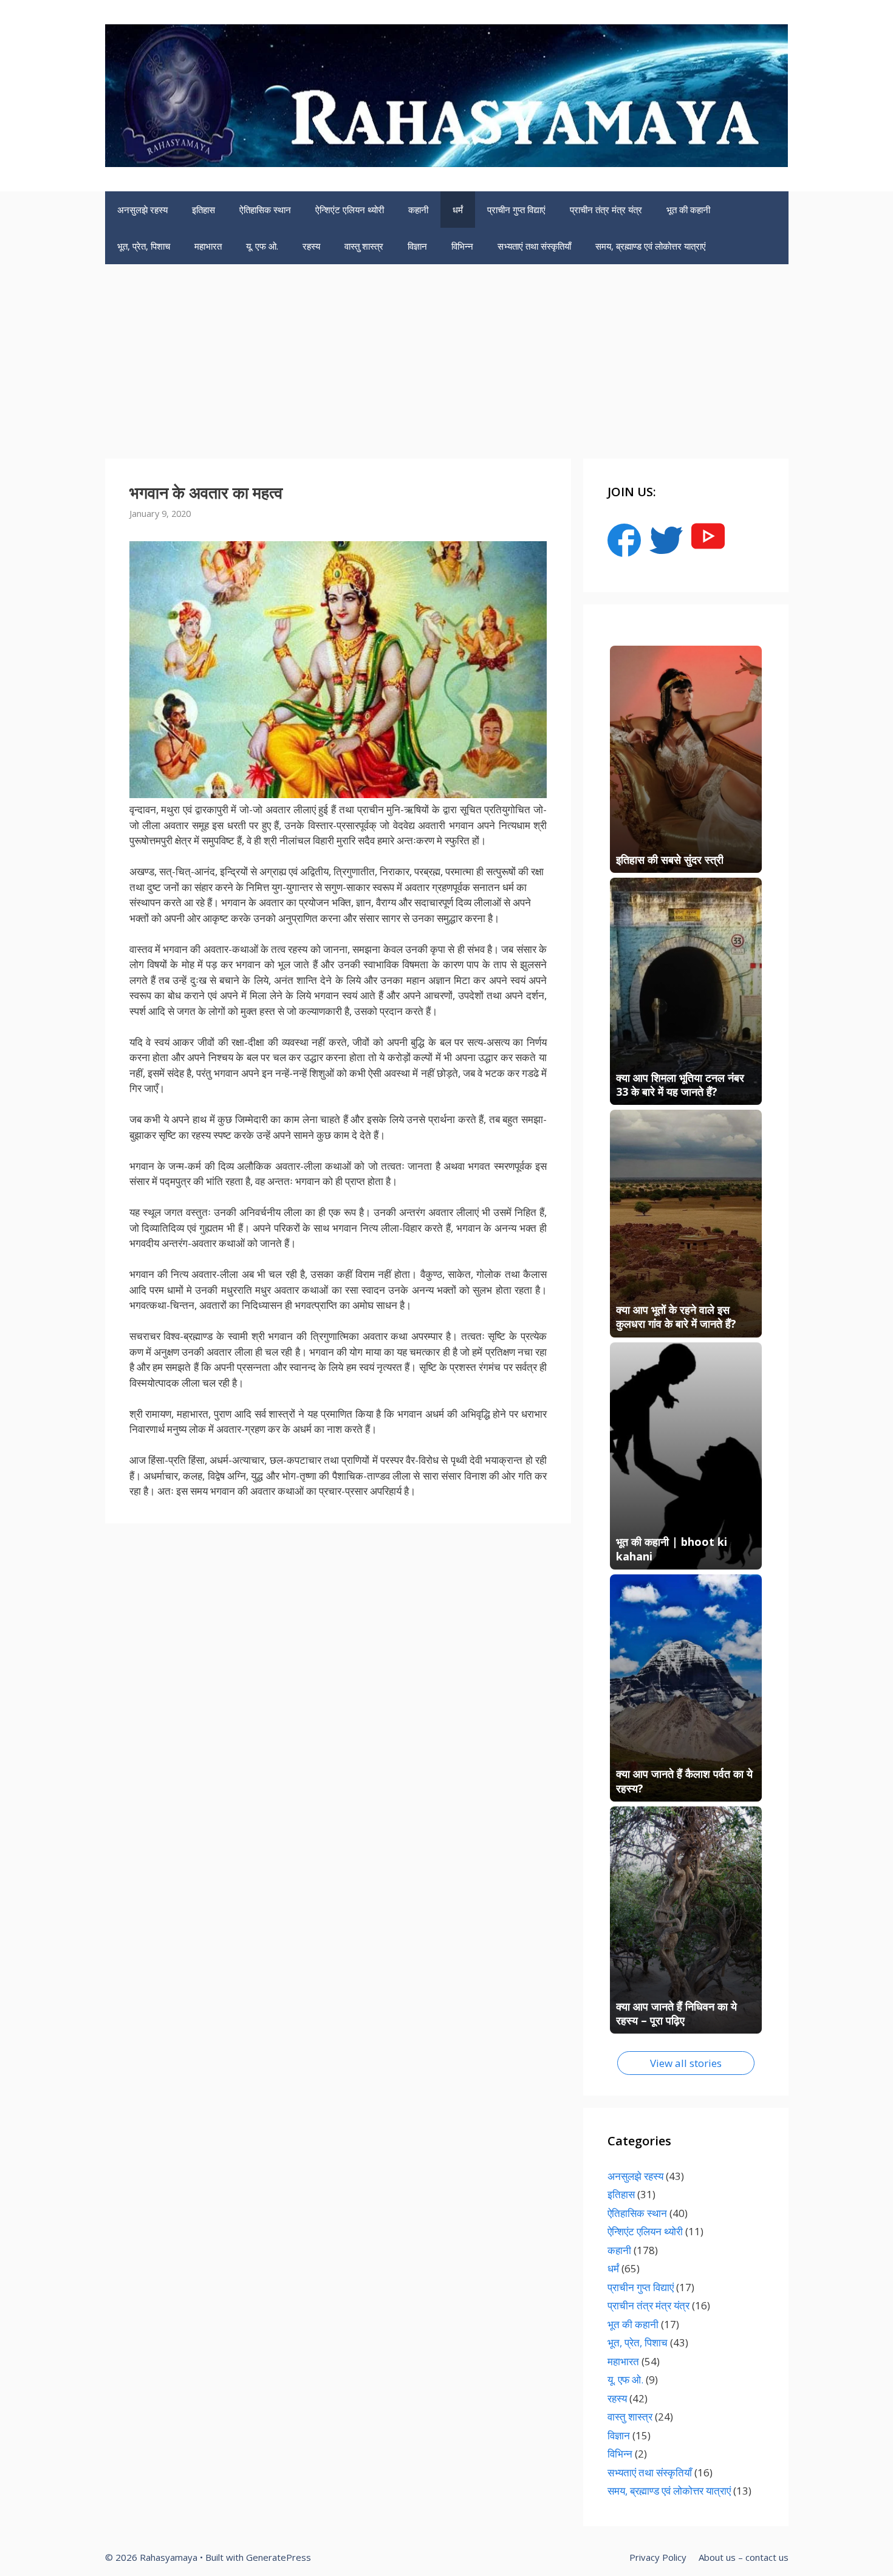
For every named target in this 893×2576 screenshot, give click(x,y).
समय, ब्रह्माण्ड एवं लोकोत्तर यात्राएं (651, 246)
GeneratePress (279, 2557)
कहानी (418, 210)
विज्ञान (417, 246)
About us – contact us (744, 2557)
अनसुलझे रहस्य (142, 210)
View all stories (686, 2063)
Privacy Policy (658, 2557)
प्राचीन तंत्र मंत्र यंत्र (606, 210)
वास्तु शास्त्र (364, 246)
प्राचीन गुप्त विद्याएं (516, 210)
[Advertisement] (446, 355)
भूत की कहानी (688, 210)
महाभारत (208, 246)
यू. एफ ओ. (262, 246)
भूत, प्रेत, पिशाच (144, 246)
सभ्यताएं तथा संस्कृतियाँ (534, 246)
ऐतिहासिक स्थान (265, 210)
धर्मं (458, 210)
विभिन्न (462, 246)
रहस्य (311, 246)
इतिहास (204, 210)
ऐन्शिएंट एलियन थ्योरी (350, 210)
